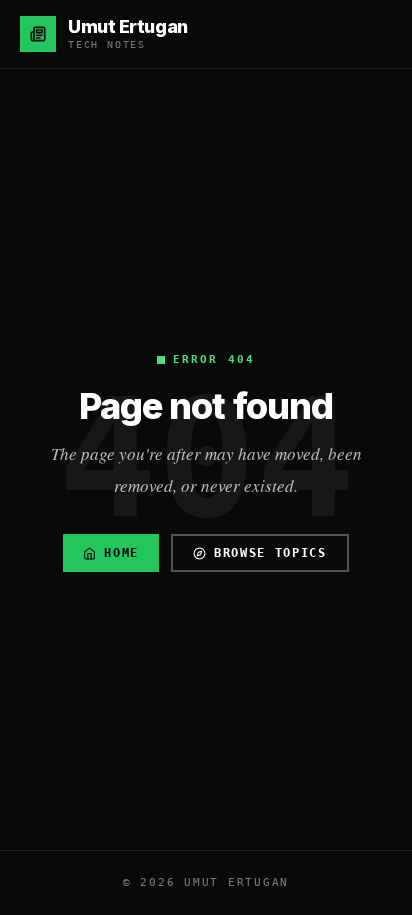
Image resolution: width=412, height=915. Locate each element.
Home (121, 553)
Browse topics (270, 553)
